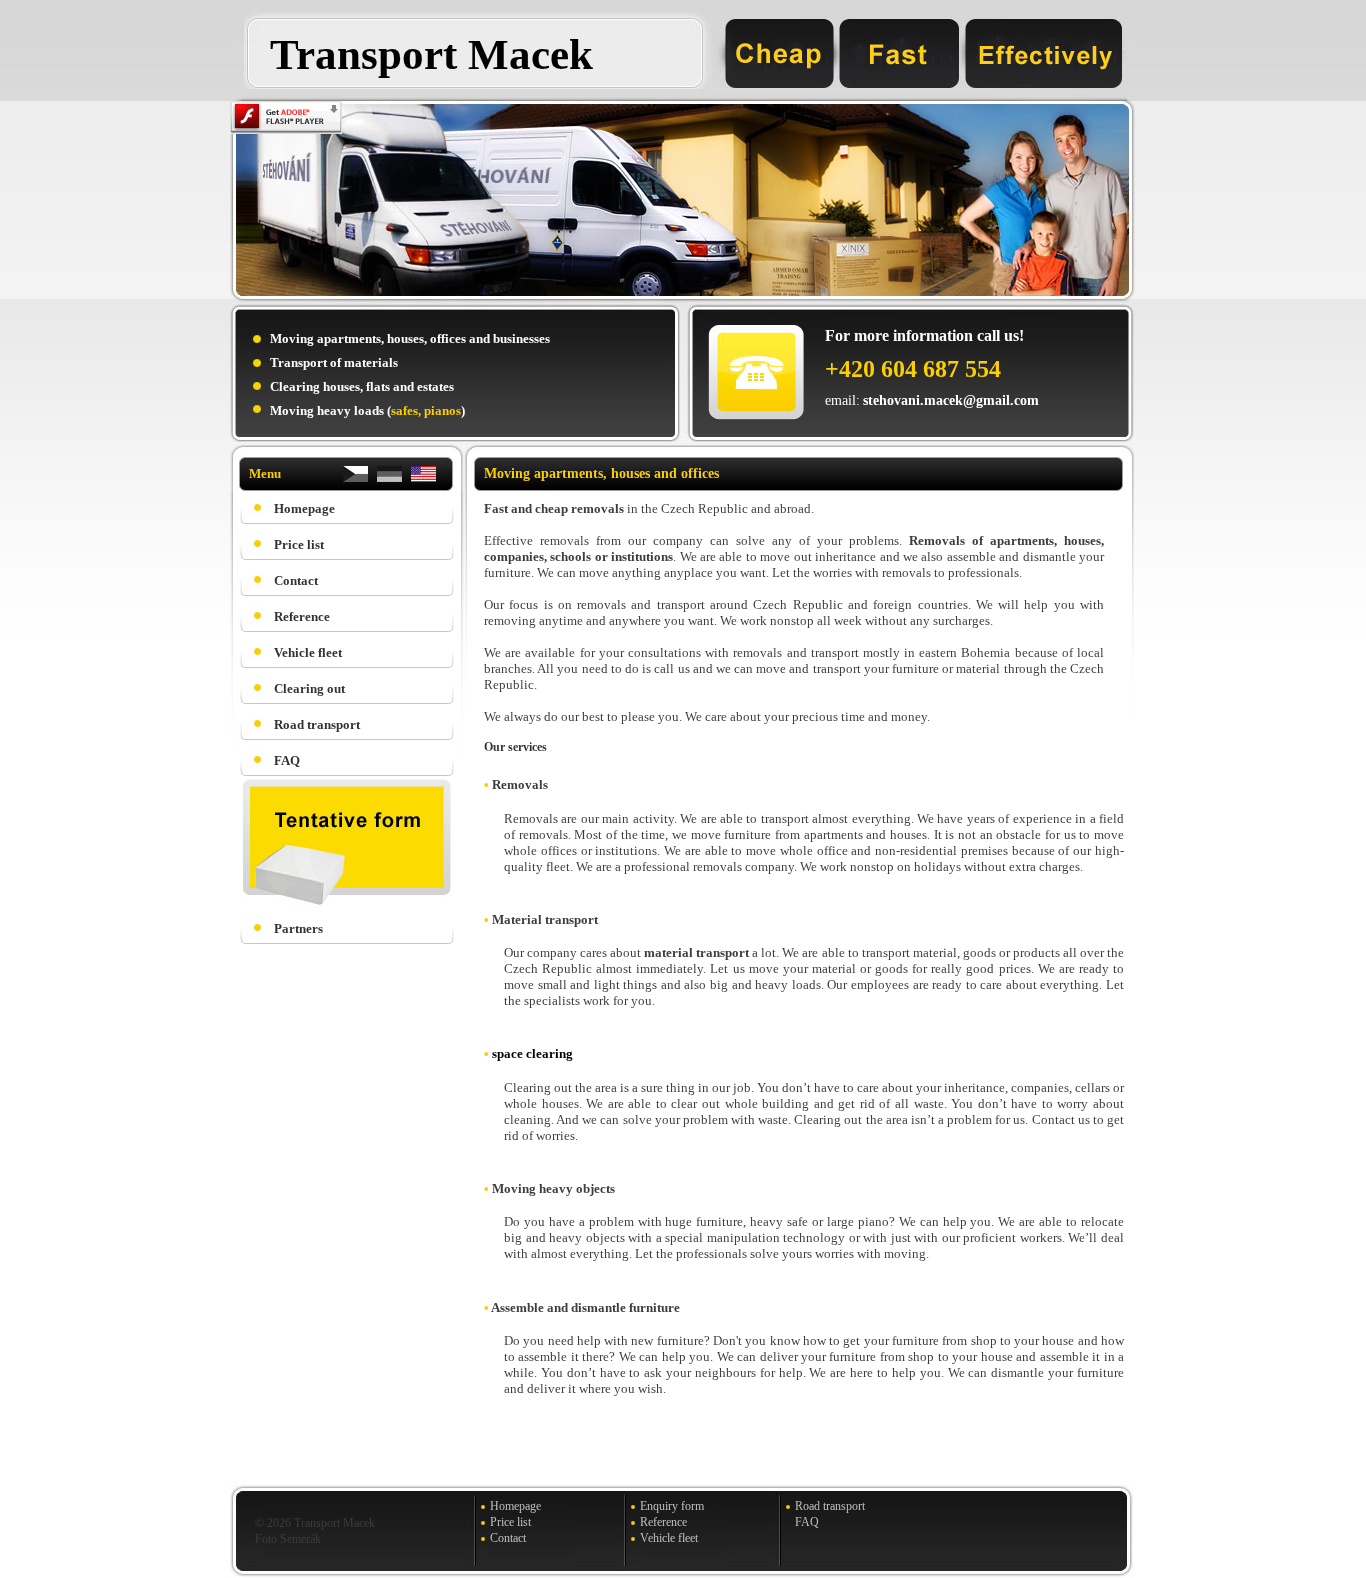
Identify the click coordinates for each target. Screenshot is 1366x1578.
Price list (299, 544)
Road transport (317, 724)
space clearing (532, 1053)
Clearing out (309, 688)
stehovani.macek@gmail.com (951, 400)
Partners (298, 928)
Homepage (304, 508)
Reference (302, 616)
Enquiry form (672, 1506)
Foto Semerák (288, 1539)
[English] (423, 478)
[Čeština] (355, 478)
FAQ (287, 760)
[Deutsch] (389, 478)
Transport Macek (431, 54)
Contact (296, 580)
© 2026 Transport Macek (315, 1523)
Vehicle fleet (308, 652)
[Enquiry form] (340, 902)
